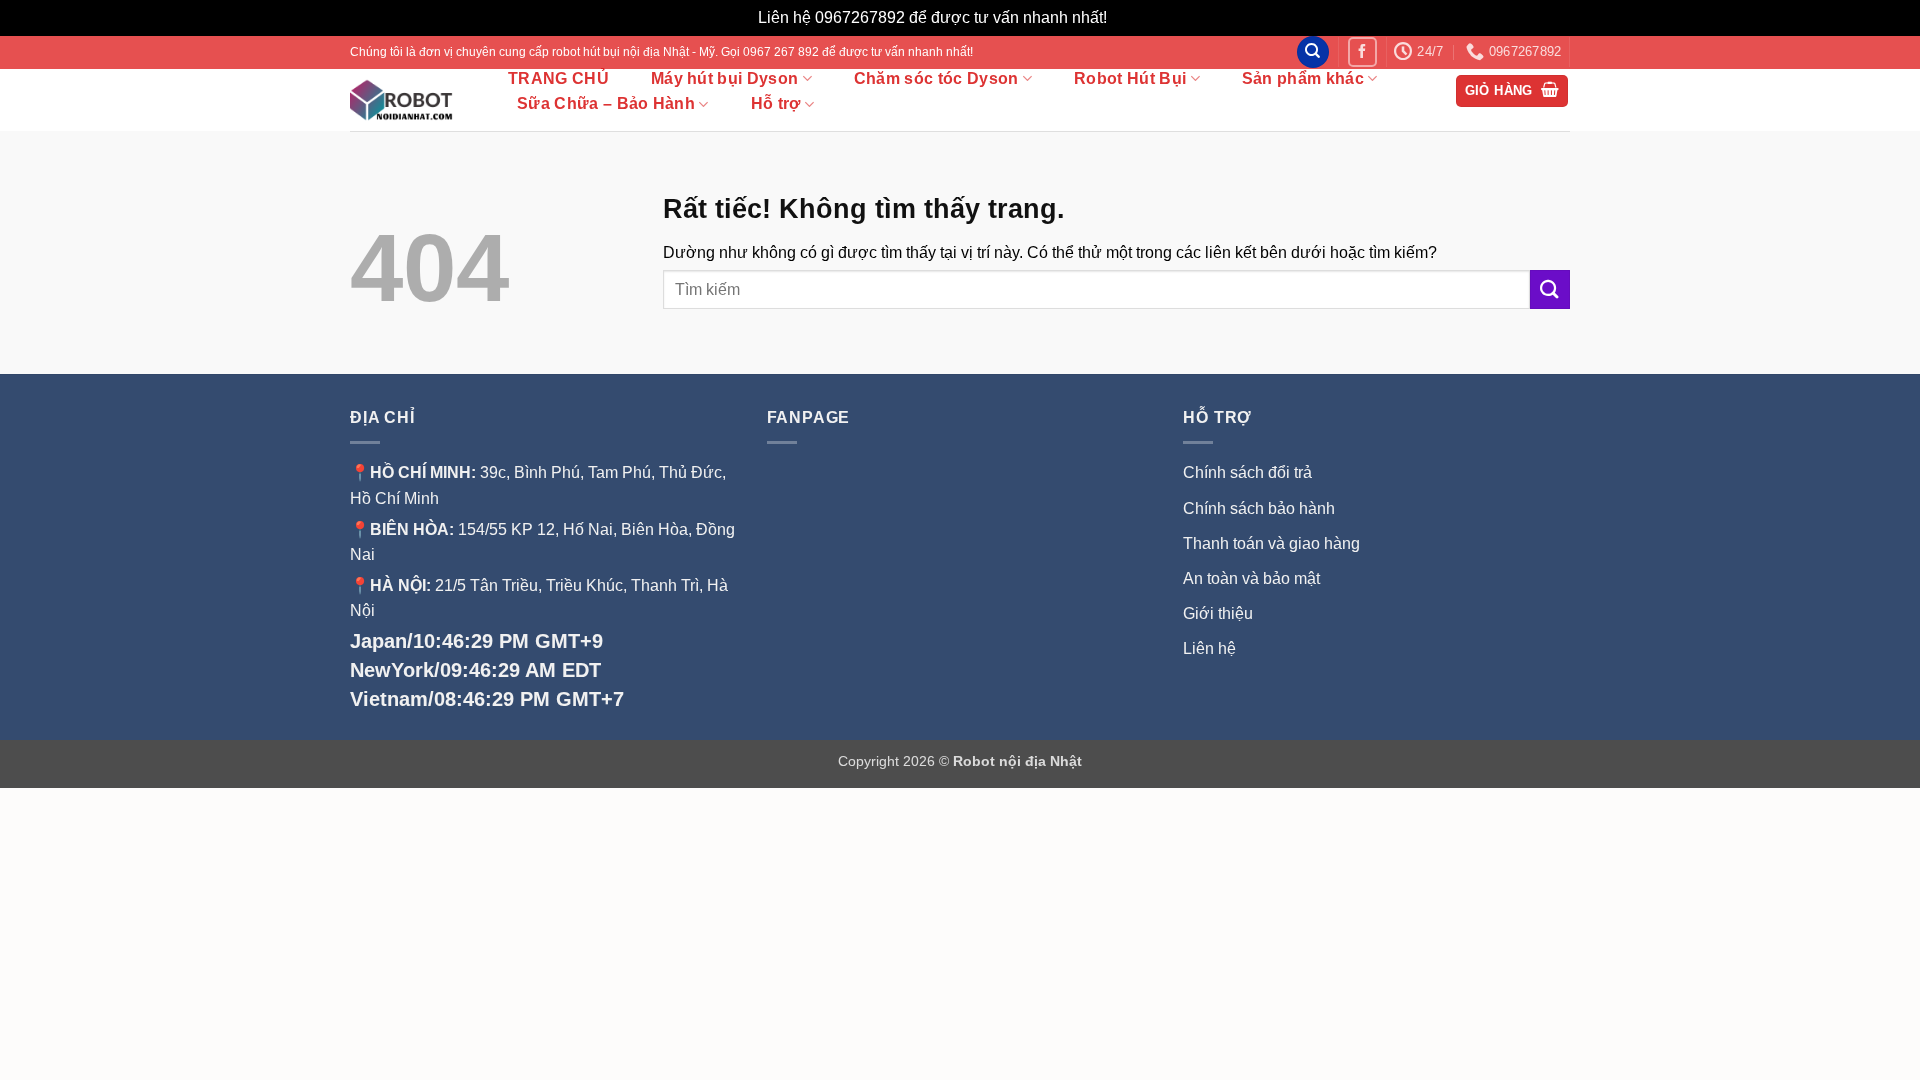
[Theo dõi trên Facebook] (1362, 51)
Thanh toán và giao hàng (1271, 543)
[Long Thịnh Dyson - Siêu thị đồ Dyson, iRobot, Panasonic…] (408, 100)
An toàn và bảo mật (1251, 578)
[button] (1512, 91)
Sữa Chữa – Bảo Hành (606, 103)
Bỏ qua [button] (1136, 17)
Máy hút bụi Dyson (724, 78)
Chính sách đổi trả (1247, 472)
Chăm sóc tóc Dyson (936, 78)
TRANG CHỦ (558, 79)
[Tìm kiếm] (1313, 52)
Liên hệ (1209, 648)
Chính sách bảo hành (1259, 508)
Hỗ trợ (776, 103)
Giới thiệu (1220, 613)
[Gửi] (1550, 289)
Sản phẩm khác (1303, 78)
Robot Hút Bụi (1130, 78)
